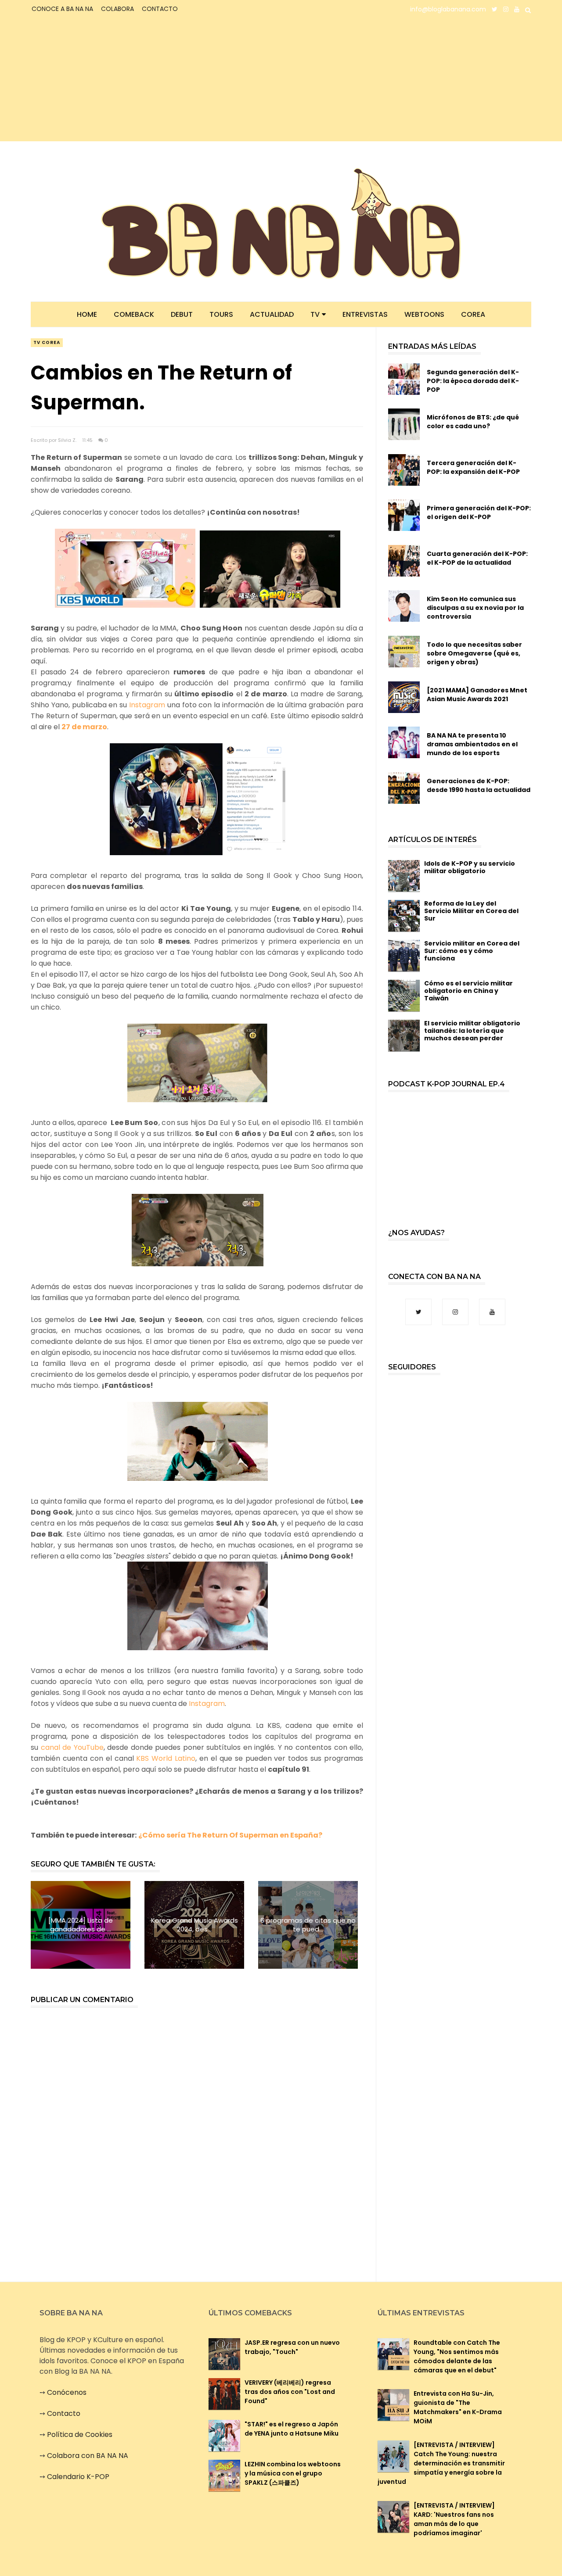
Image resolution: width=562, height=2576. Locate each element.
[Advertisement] (109, 80)
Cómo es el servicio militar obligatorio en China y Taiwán (468, 991)
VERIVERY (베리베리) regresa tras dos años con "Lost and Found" (290, 2392)
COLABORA (117, 9)
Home (87, 314)
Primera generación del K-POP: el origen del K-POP (479, 512)
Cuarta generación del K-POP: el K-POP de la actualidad (477, 558)
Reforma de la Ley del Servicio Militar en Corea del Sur (471, 911)
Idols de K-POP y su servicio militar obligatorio (470, 867)
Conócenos (67, 2392)
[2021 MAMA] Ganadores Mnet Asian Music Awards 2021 (477, 695)
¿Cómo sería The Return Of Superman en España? (230, 1835)
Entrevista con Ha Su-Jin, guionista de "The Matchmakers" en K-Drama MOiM (458, 2407)
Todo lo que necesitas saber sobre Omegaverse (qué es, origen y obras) (474, 653)
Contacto (64, 2413)
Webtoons (424, 314)
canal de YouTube (72, 1747)
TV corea (47, 342)
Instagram (147, 705)
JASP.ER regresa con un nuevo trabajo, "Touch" (292, 2347)
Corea (473, 314)
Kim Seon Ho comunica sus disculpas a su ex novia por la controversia (475, 608)
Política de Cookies (80, 2434)
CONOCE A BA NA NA (62, 9)
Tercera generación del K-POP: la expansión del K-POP (473, 467)
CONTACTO (160, 9)
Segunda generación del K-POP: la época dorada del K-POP (473, 381)
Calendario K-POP (78, 2477)
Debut (182, 314)
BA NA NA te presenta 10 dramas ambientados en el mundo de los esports (472, 744)
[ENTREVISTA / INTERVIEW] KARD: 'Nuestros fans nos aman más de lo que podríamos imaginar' (454, 2519)
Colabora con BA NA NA (88, 2456)
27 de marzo (84, 727)
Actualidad (272, 314)
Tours (221, 314)
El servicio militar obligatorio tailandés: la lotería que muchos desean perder (472, 1031)
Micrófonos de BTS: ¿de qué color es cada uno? (473, 422)
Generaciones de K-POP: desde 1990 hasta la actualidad (479, 785)
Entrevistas (365, 314)
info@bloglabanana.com (448, 9)
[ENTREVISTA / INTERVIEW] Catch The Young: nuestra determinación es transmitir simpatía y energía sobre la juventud (441, 2463)
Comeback (134, 314)
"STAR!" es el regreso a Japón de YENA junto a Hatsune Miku (292, 2429)
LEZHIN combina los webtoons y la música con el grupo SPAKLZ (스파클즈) (293, 2473)
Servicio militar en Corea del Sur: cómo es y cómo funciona (472, 951)
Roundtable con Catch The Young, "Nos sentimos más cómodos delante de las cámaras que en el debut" (457, 2356)
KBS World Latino (166, 1758)
